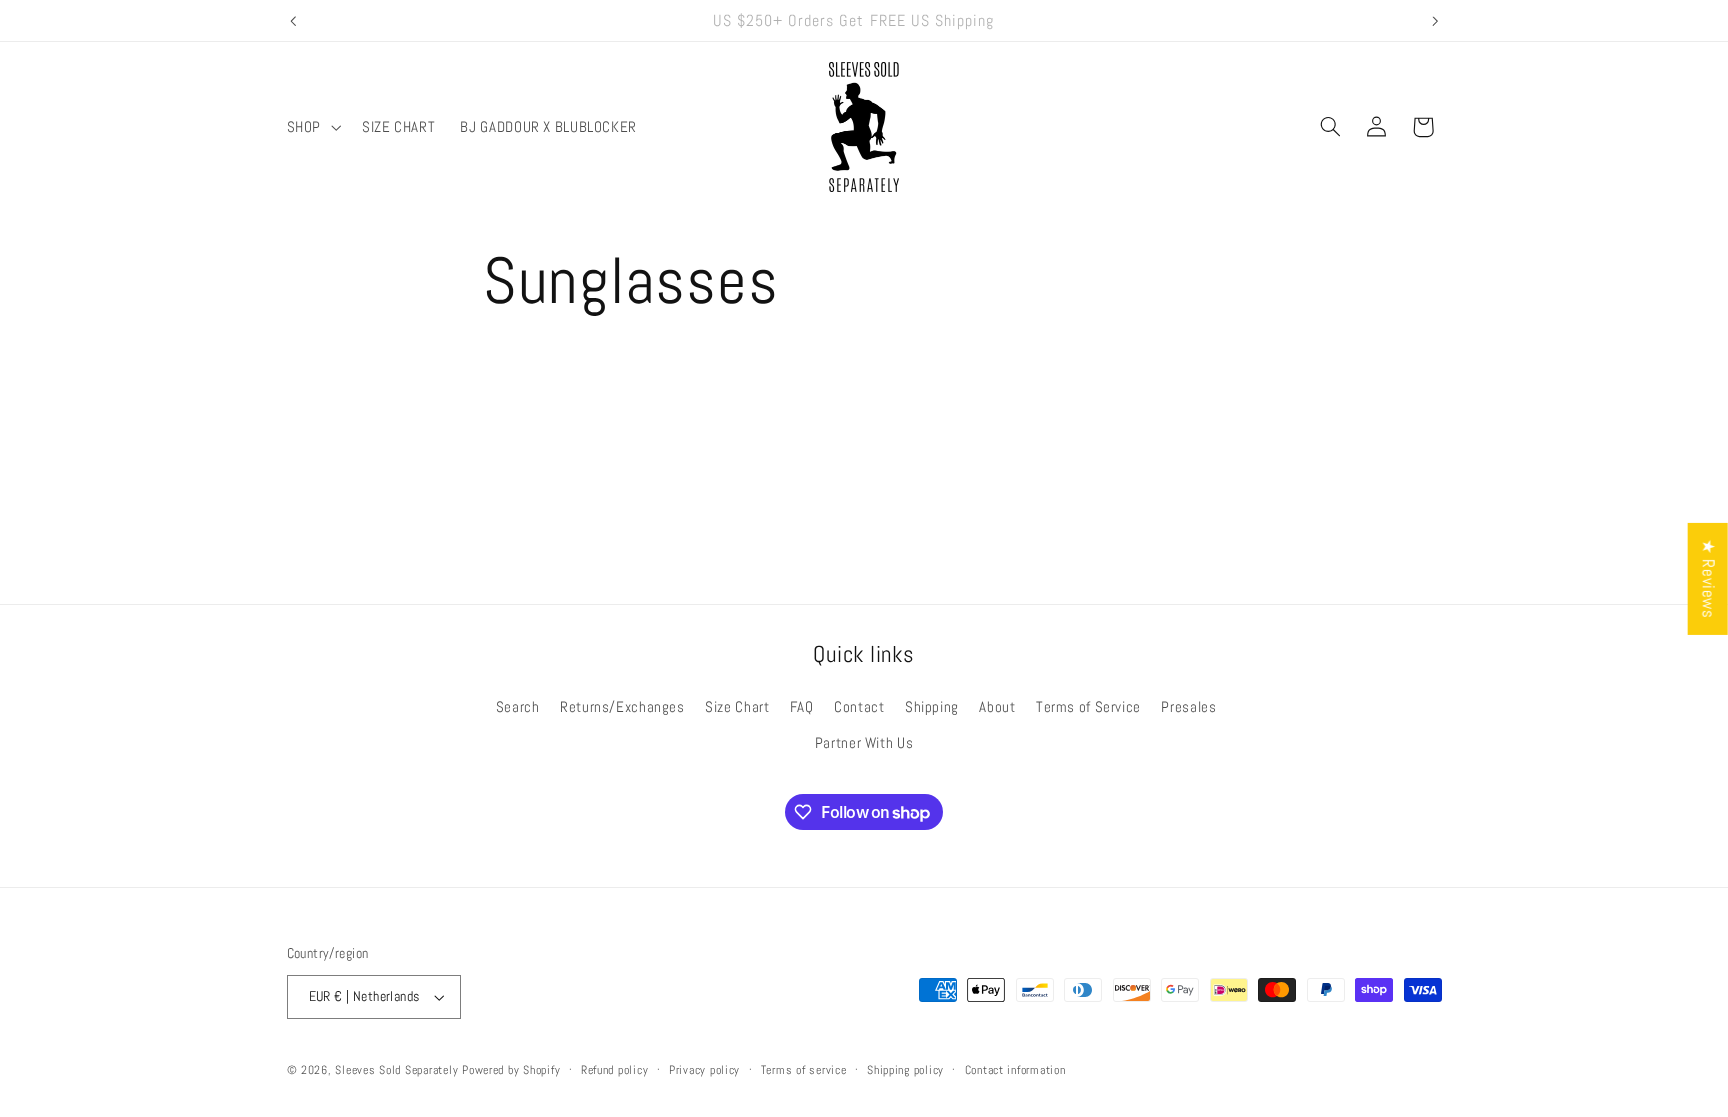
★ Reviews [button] (1708, 578)
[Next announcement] (1435, 21)
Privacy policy (704, 1070)
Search (518, 707)
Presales (1188, 707)
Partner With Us (864, 743)
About (997, 707)
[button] (311, 127)
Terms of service (804, 1070)
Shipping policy (905, 1070)
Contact (859, 707)
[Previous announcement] (293, 21)
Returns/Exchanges (622, 707)
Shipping (932, 707)
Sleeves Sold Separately (396, 1070)
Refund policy (615, 1070)
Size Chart (737, 707)
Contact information (1015, 1070)
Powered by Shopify (511, 1070)
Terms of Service (1088, 707)
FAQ (802, 707)
